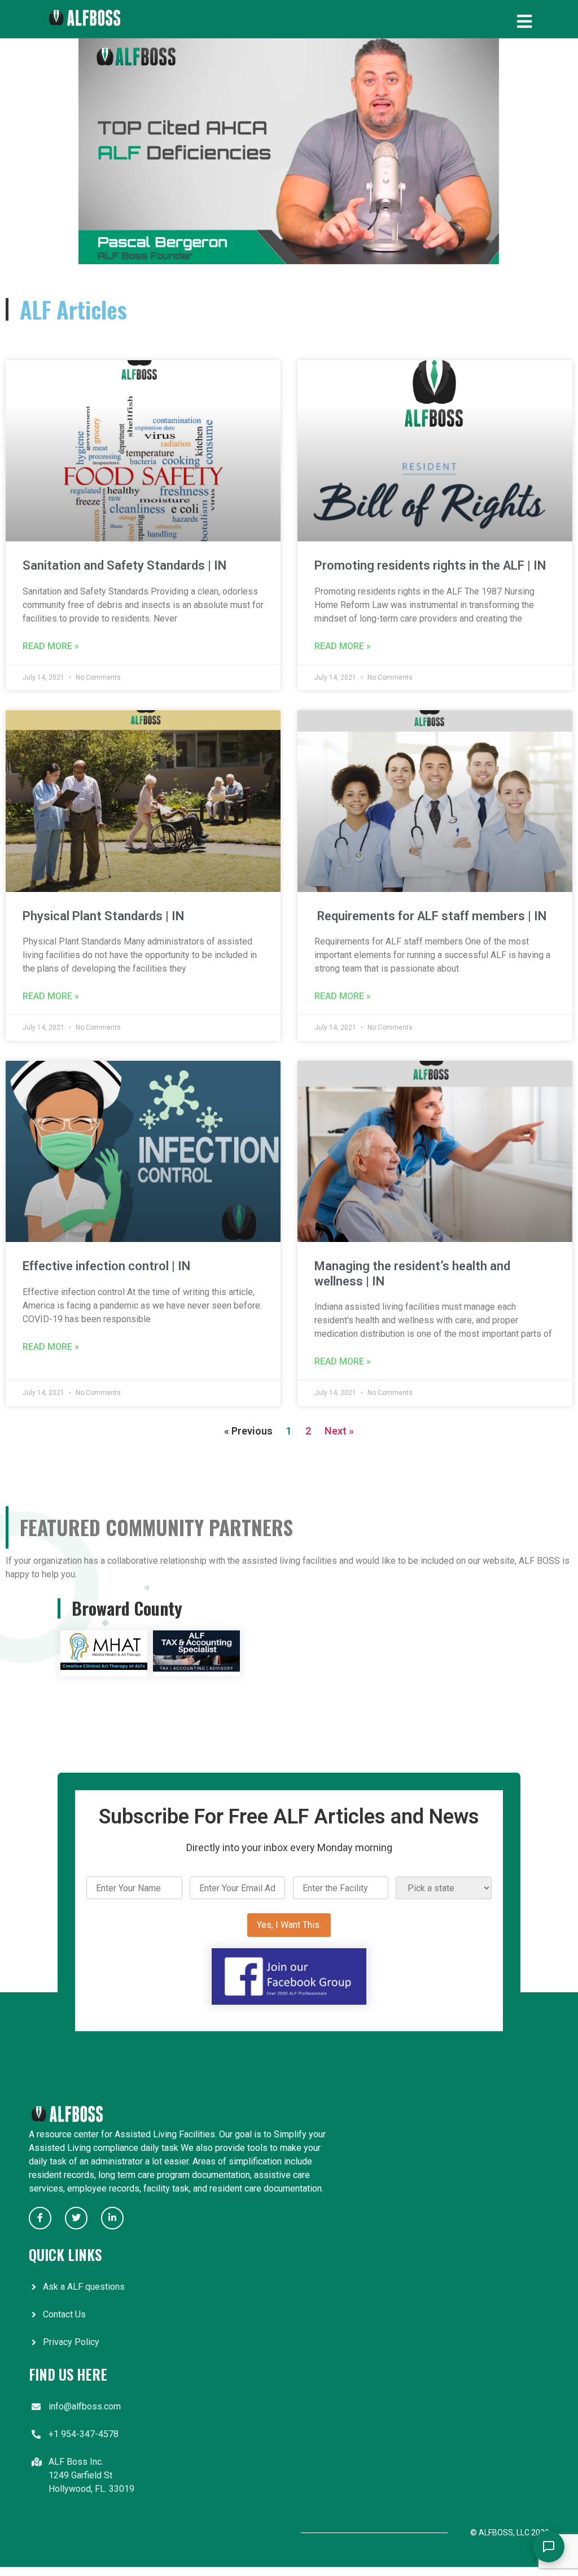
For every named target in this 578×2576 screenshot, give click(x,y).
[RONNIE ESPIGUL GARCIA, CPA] (196, 1669)
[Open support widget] (549, 2547)
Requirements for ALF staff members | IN (430, 916)
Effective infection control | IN (106, 1266)
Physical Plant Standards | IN (103, 916)
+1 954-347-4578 (84, 2434)
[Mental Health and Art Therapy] (104, 1669)
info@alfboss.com (85, 2406)
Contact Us (64, 2314)
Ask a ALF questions (84, 2287)
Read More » (51, 646)
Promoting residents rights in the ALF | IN (430, 565)
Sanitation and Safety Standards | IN (124, 565)
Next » (339, 1431)
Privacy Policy (71, 2342)
